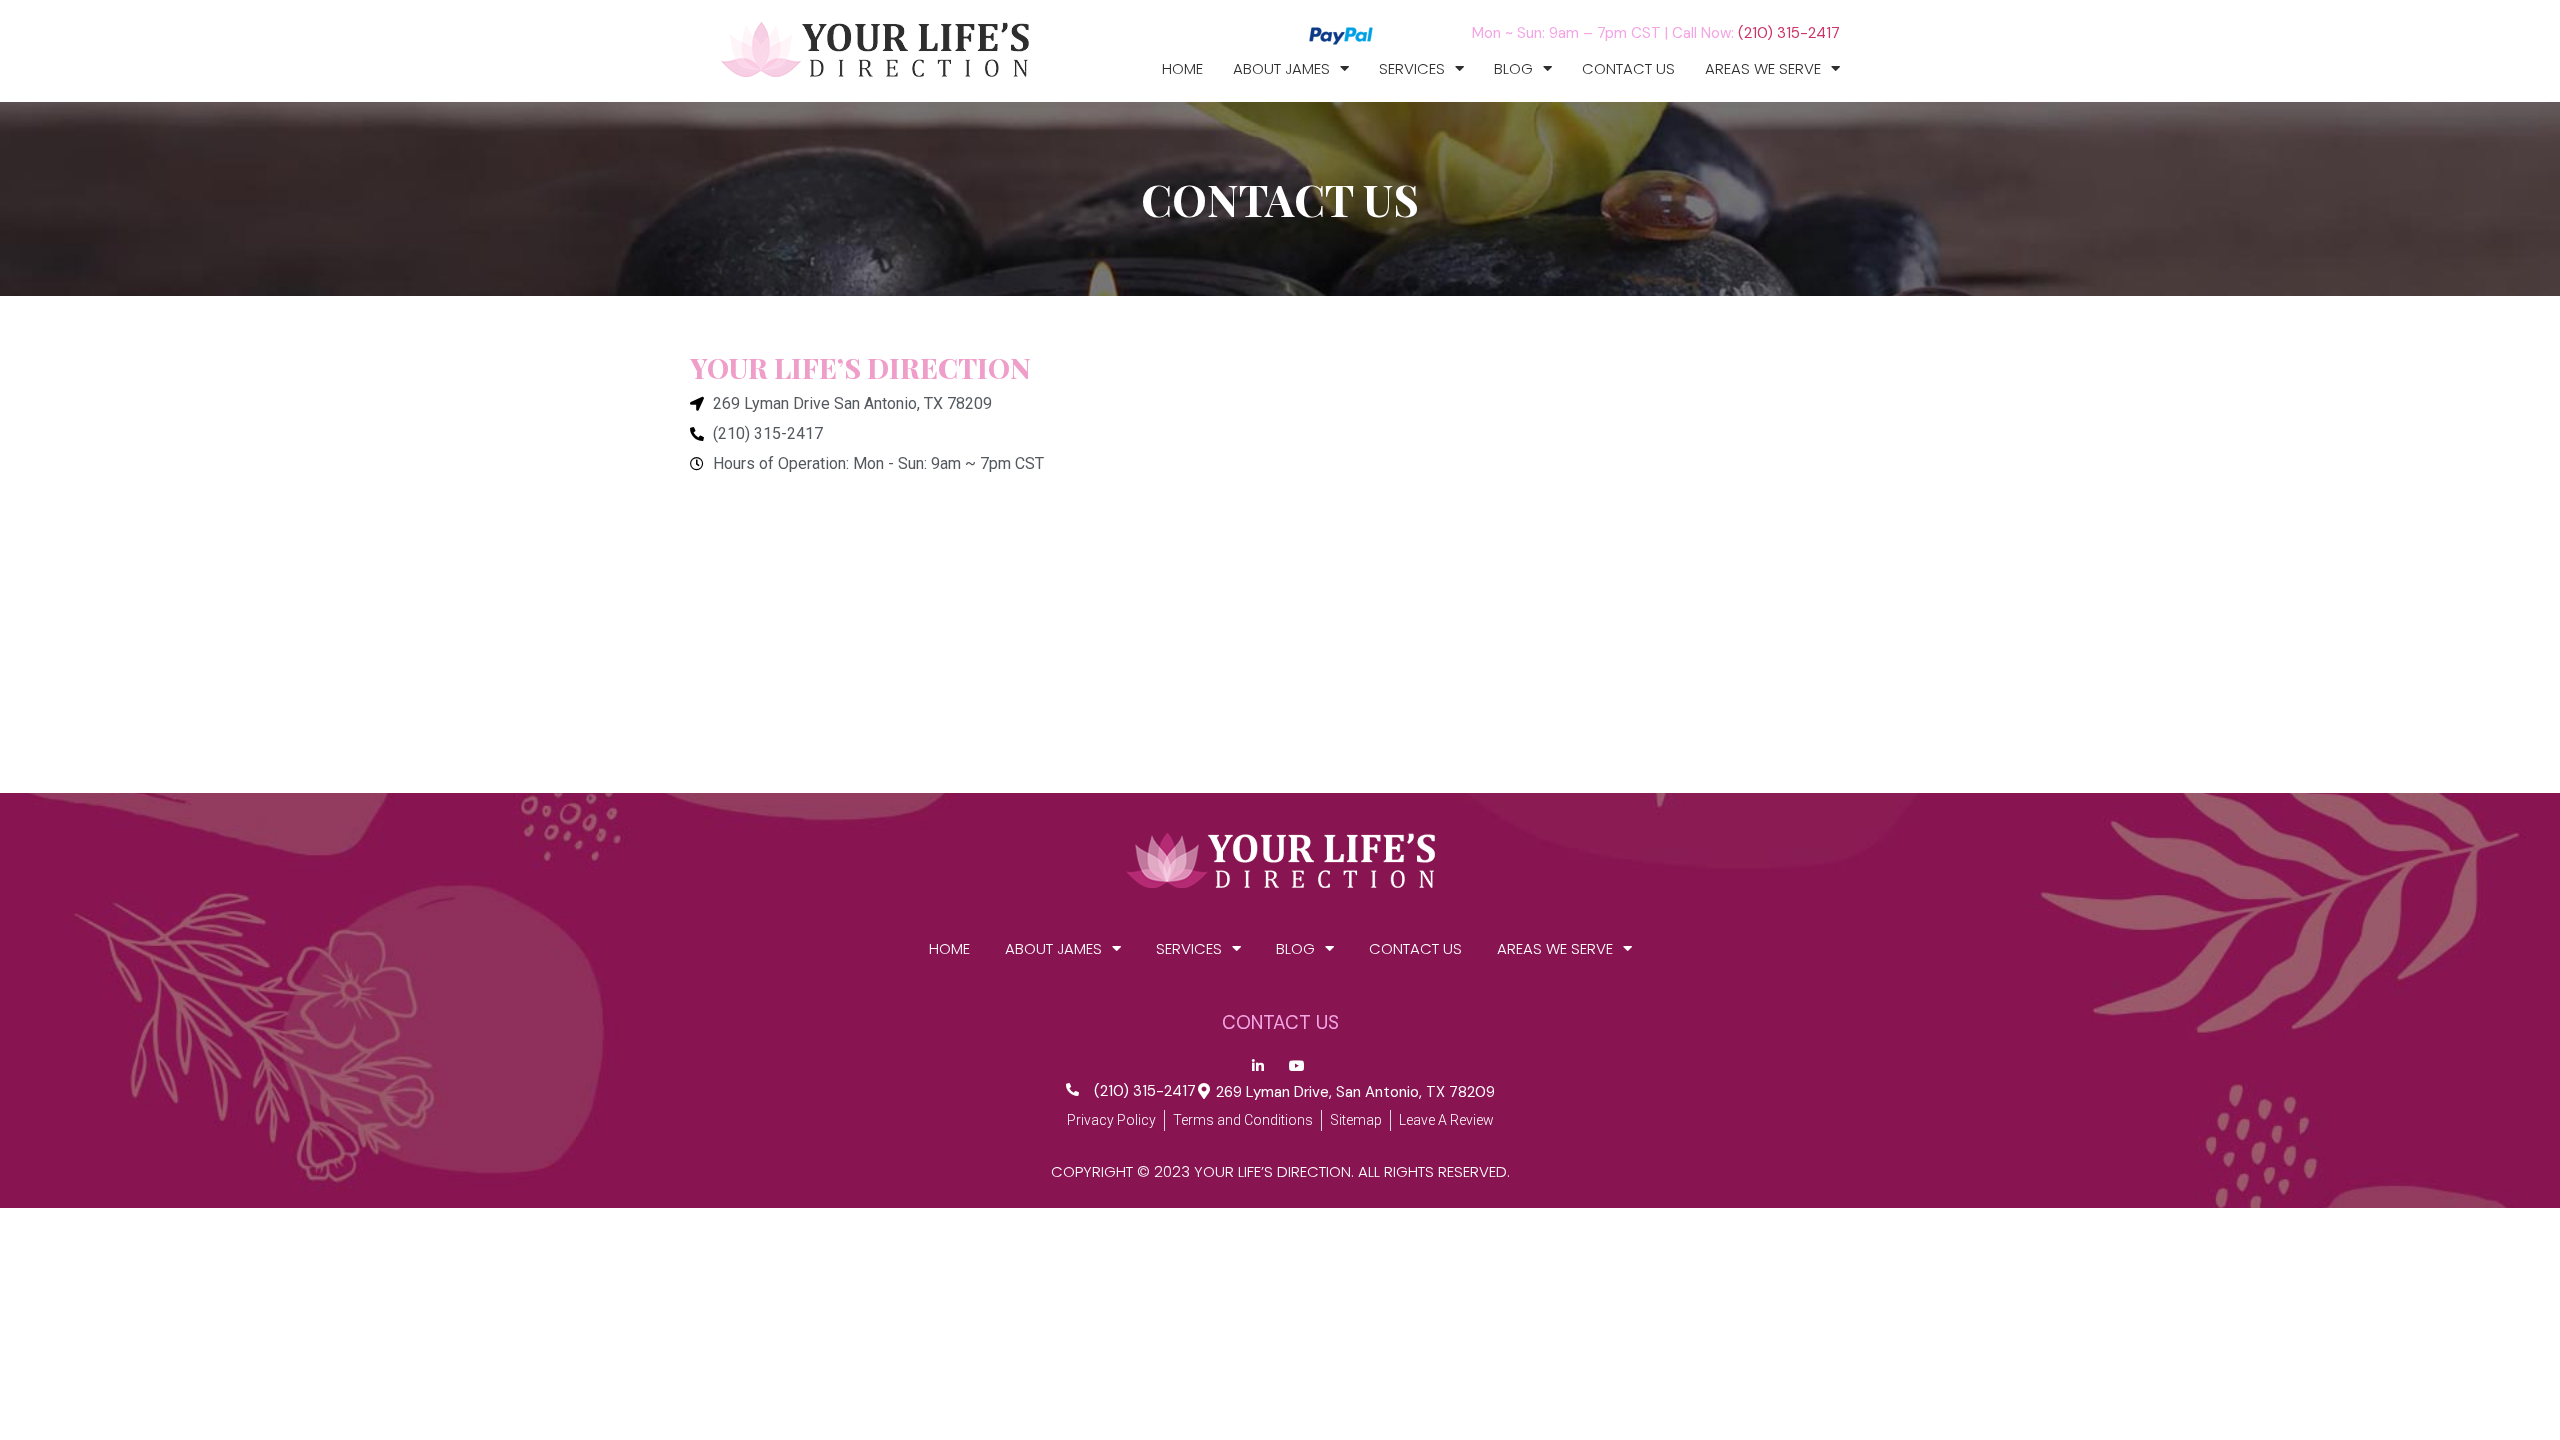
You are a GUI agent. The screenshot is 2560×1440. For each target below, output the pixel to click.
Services (1412, 69)
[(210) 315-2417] (1072, 1089)
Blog (1513, 69)
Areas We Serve (1763, 69)
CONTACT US (1628, 69)
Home (1182, 69)
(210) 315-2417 (1789, 33)
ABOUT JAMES (1281, 69)
